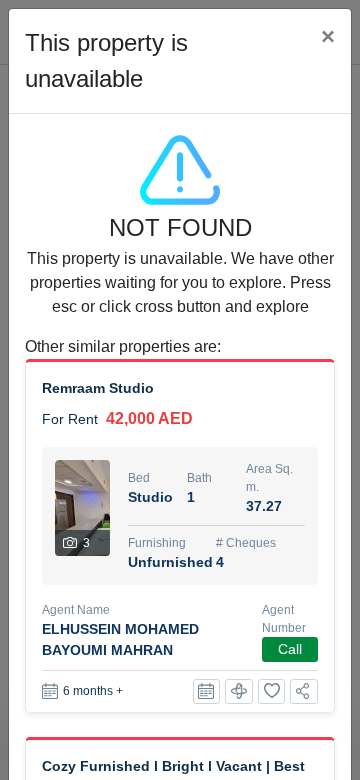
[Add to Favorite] (272, 691)
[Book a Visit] (207, 691)
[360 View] (239, 691)
